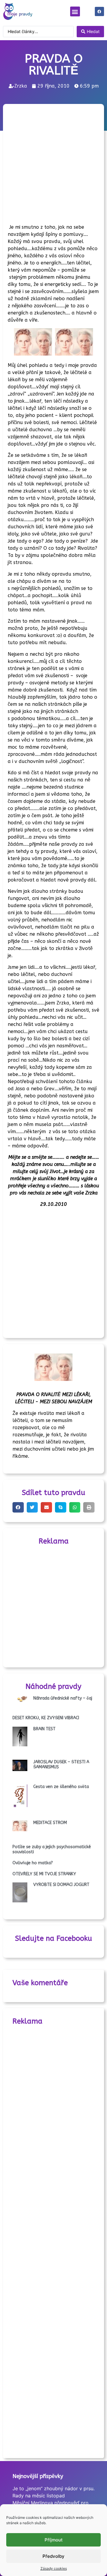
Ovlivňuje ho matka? (33, 1863)
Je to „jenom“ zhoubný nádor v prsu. (53, 2488)
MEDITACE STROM (50, 1823)
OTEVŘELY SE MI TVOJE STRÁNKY (44, 1874)
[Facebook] (99, 11)
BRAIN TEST (44, 1729)
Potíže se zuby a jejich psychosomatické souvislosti (52, 1849)
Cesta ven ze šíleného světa (61, 1787)
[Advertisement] (53, 162)
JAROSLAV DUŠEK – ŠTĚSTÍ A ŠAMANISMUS (61, 1764)
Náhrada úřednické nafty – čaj (63, 1698)
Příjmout (54, 2540)
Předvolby (53, 2556)
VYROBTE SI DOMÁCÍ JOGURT (61, 1885)
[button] (75, 11)
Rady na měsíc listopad (39, 2496)
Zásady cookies (54, 2568)
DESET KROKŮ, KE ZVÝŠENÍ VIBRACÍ (46, 1718)
